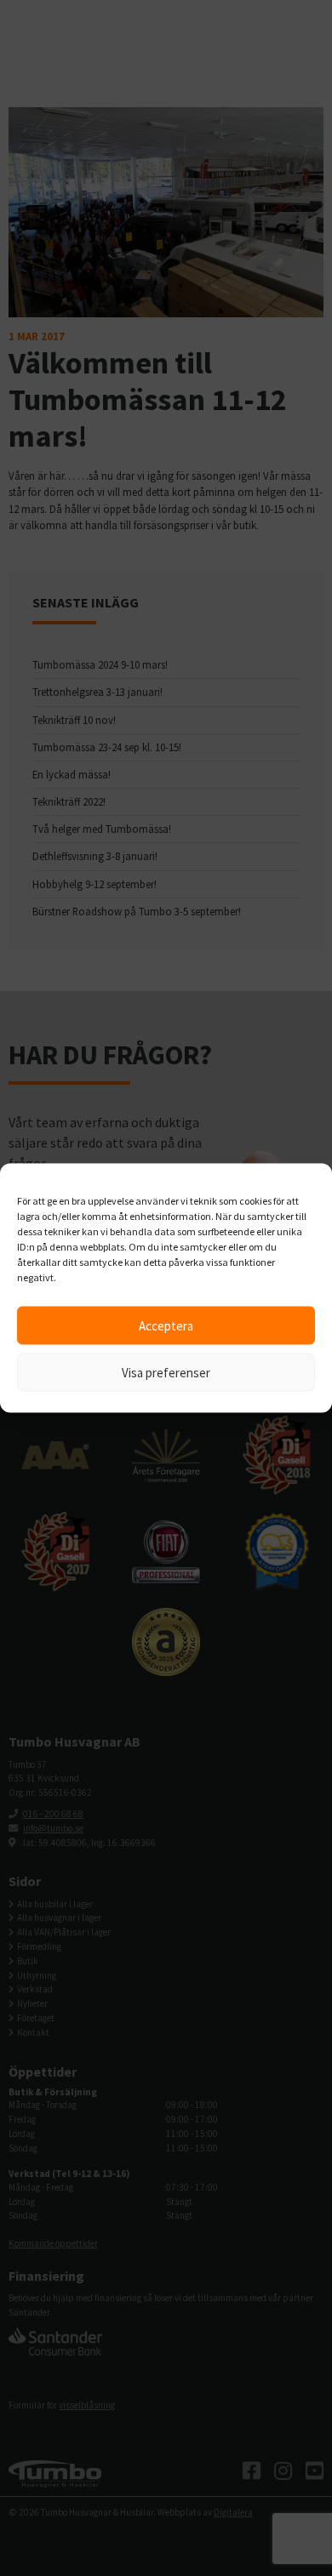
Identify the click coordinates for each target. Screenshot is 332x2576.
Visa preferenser (166, 1372)
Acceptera (166, 1325)
